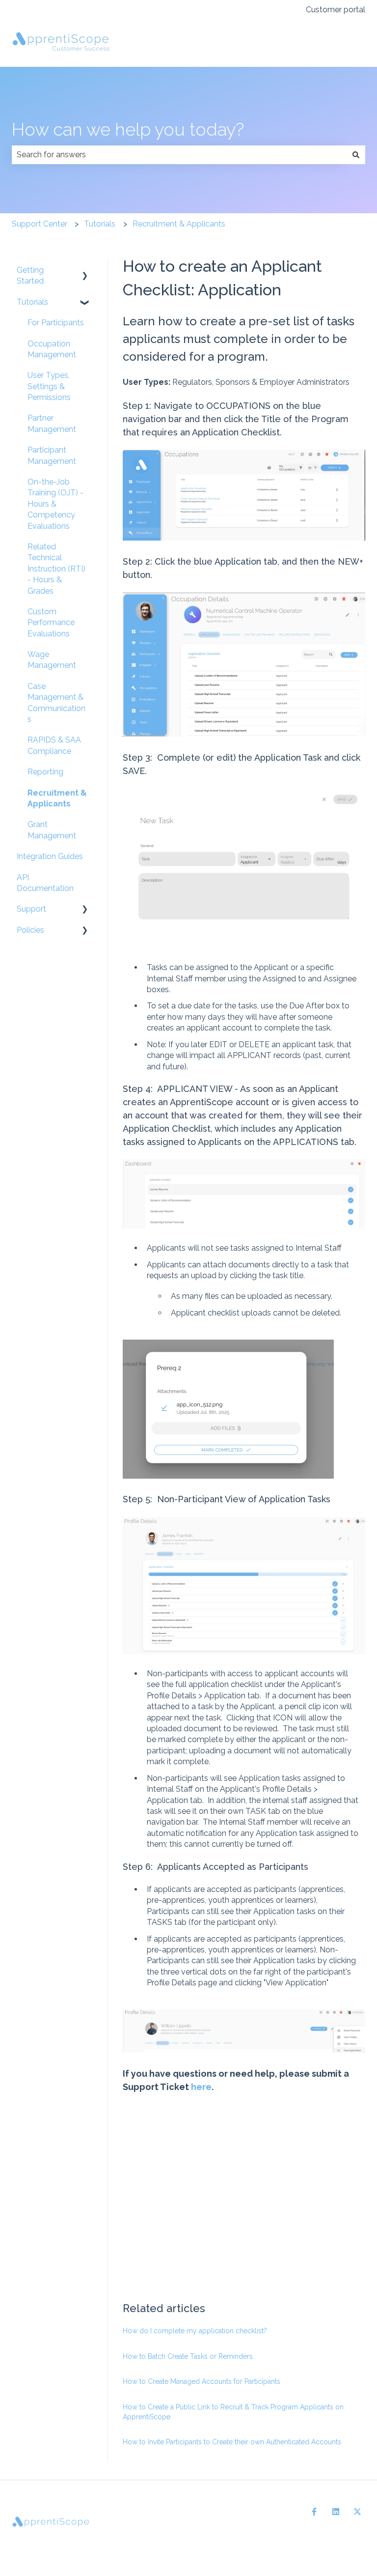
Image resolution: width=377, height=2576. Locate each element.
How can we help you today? (128, 129)
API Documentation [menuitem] (45, 883)
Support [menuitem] (31, 909)
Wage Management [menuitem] (52, 660)
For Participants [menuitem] (56, 323)
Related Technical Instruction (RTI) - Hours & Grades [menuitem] (56, 569)
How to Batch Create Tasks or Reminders (188, 2356)
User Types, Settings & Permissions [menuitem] (49, 386)
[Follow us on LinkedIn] (336, 2512)
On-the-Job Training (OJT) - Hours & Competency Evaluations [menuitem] (55, 504)
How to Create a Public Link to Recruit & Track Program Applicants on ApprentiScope (233, 2412)
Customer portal (336, 10)
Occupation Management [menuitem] (52, 349)
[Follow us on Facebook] (314, 2512)
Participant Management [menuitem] (52, 455)
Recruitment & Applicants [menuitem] (57, 798)
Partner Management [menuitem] (52, 423)
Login (345, 43)
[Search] (356, 155)
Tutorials (100, 224)
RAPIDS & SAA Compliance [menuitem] (54, 745)
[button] (85, 271)
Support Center (40, 224)
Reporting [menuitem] (45, 772)
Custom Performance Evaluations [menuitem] (51, 623)
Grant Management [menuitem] (52, 830)
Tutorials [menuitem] (32, 302)
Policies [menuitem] (30, 930)
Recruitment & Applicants (179, 224)
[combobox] (179, 155)
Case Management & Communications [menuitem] (56, 703)
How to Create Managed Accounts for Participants (202, 2381)
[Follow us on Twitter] (357, 2512)
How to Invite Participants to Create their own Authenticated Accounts (232, 2442)
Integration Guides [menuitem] (50, 856)
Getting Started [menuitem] (30, 275)
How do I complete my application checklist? (195, 2331)
